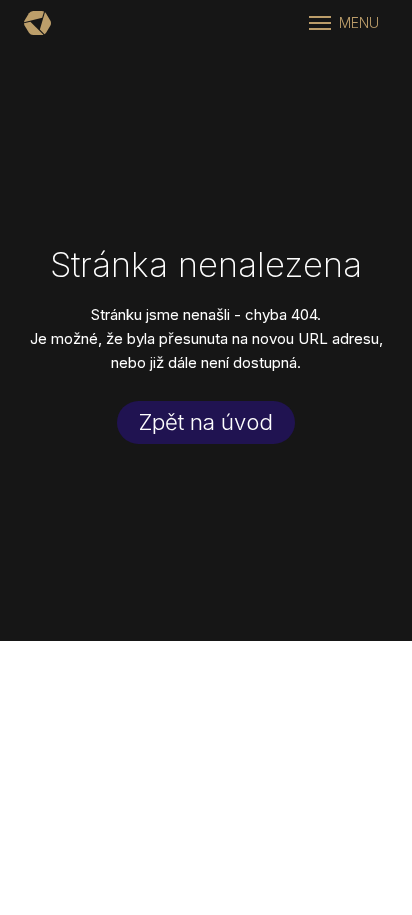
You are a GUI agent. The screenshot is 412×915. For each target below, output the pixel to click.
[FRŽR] (37, 23)
